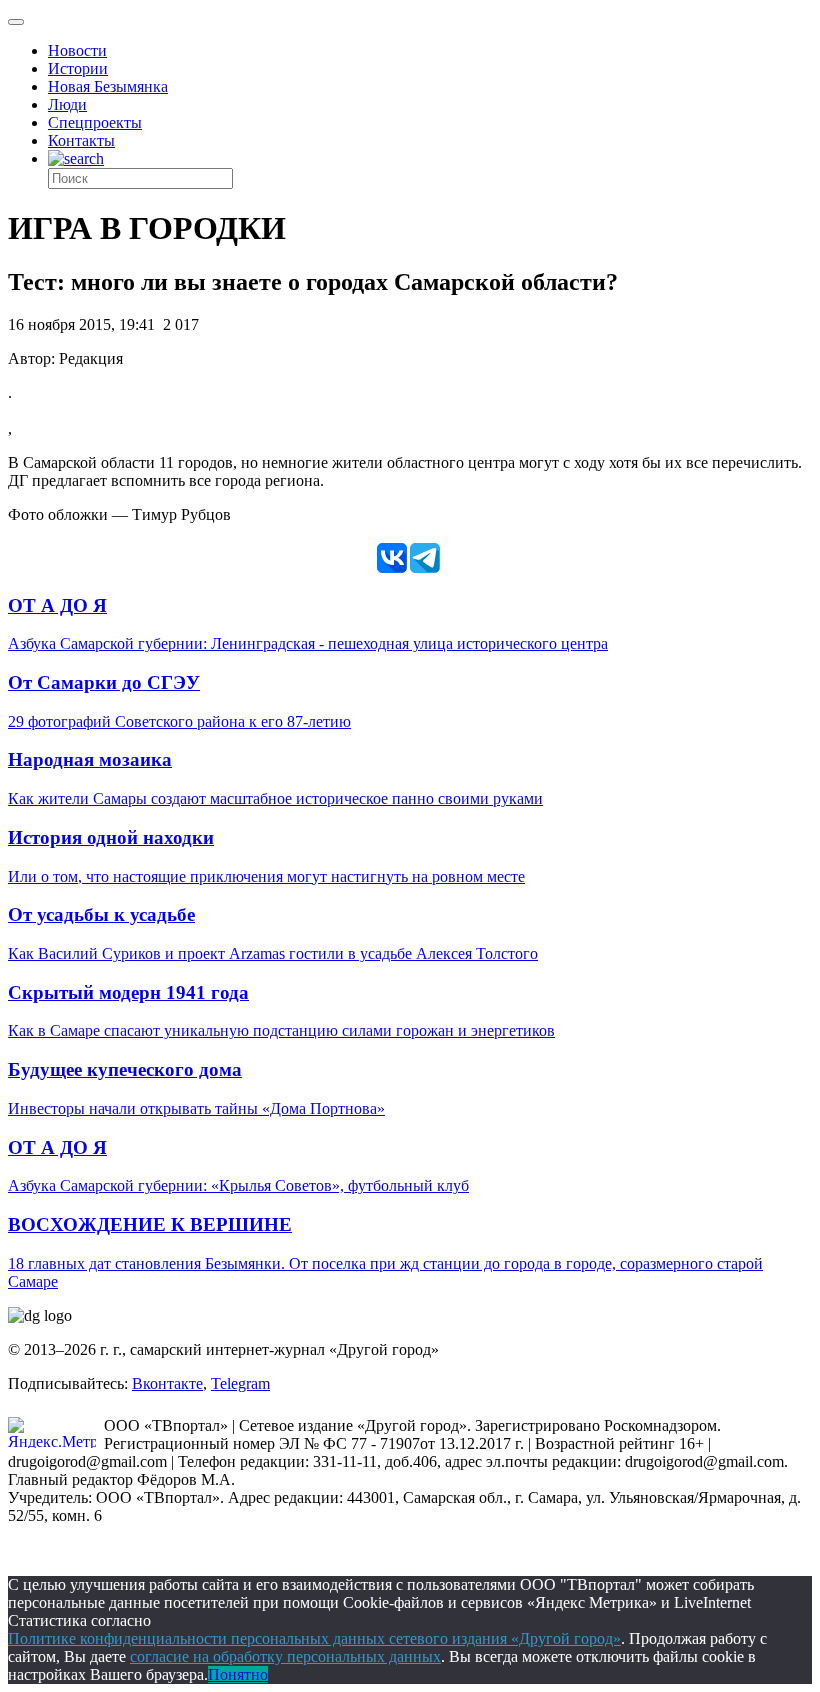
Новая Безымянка (108, 86)
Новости (77, 50)
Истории (78, 68)
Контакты (81, 140)
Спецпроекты (95, 122)
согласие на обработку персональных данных (285, 1656)
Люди (67, 104)
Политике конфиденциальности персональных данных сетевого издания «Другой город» (314, 1638)
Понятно (238, 1674)
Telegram (240, 1383)
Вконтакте (167, 1383)
